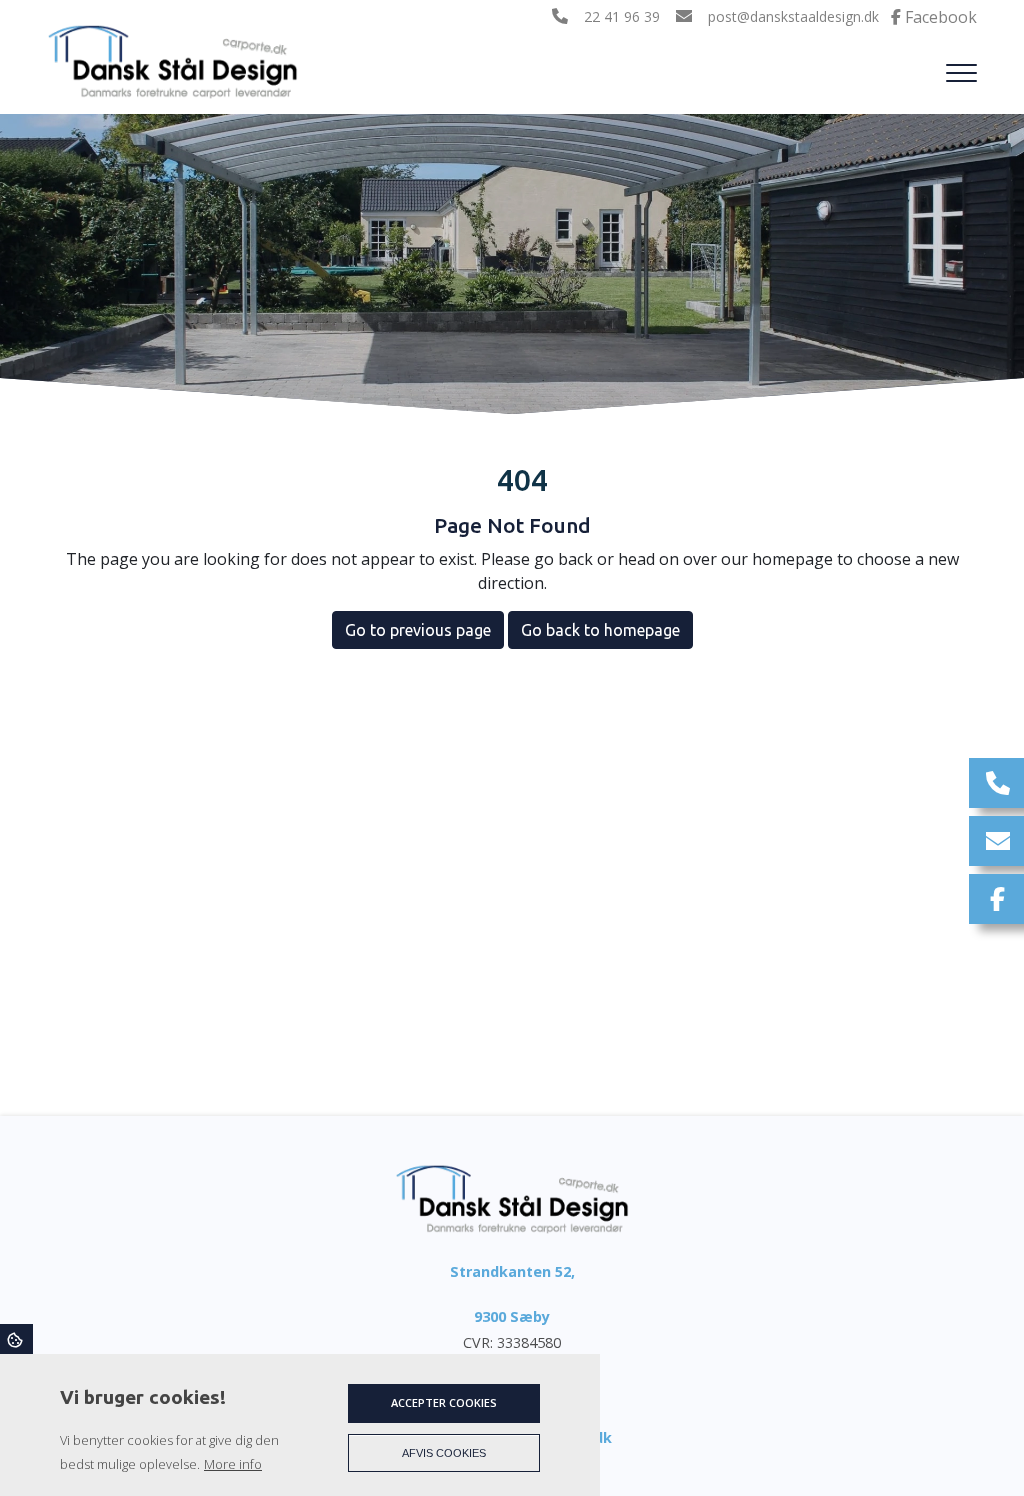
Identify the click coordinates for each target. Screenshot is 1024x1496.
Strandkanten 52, (512, 1271)
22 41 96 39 (622, 17)
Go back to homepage (600, 630)
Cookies (16, 1339)
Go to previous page (418, 630)
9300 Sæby (512, 1316)
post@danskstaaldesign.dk (793, 17)
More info (233, 1464)
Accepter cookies (444, 1402)
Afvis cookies (444, 1453)
